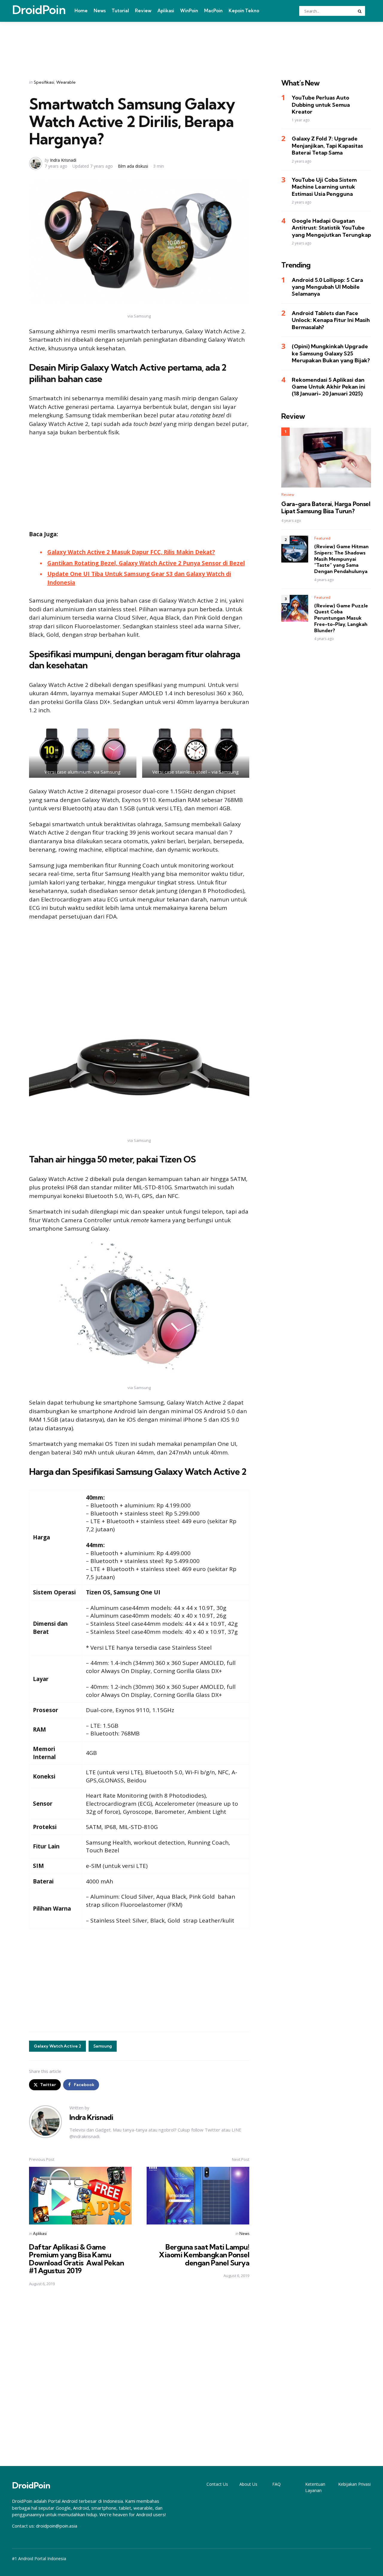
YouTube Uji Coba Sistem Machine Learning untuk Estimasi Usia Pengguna (324, 187)
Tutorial (120, 11)
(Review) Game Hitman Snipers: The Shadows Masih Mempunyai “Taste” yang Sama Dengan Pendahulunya (341, 559)
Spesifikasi (44, 82)
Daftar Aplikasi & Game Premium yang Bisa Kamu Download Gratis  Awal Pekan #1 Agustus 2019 (76, 2259)
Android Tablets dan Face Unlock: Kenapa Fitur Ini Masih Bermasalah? (331, 320)
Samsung (103, 2046)
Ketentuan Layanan (315, 2487)
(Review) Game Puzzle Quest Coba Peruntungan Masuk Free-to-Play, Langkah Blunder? (341, 618)
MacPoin (213, 11)
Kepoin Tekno (244, 11)
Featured (322, 538)
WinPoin (189, 11)
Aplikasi (166, 11)
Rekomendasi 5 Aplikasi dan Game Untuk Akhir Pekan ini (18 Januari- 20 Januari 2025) (329, 387)
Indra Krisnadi (63, 160)
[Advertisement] (191, 43)
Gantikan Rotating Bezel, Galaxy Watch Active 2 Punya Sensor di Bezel (146, 563)
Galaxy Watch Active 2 (57, 2046)
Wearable (66, 82)
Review (143, 11)
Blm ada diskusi (133, 166)
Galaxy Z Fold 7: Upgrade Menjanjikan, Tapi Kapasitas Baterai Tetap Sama (327, 146)
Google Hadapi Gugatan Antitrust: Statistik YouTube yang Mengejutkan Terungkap (331, 228)
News (100, 11)
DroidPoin (39, 10)
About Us (248, 2484)
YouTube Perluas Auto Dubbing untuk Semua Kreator (321, 105)
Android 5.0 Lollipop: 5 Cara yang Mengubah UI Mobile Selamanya (327, 287)
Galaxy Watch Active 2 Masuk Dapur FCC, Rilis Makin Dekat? (131, 552)
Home (81, 11)
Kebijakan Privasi (354, 2484)
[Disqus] (139, 2376)
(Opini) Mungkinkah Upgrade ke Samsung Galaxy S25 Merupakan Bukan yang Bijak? (331, 354)
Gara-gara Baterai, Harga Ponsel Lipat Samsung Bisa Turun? (326, 508)
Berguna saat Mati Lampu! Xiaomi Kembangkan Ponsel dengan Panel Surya (204, 2255)
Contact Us (217, 2484)
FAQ (276, 2484)
